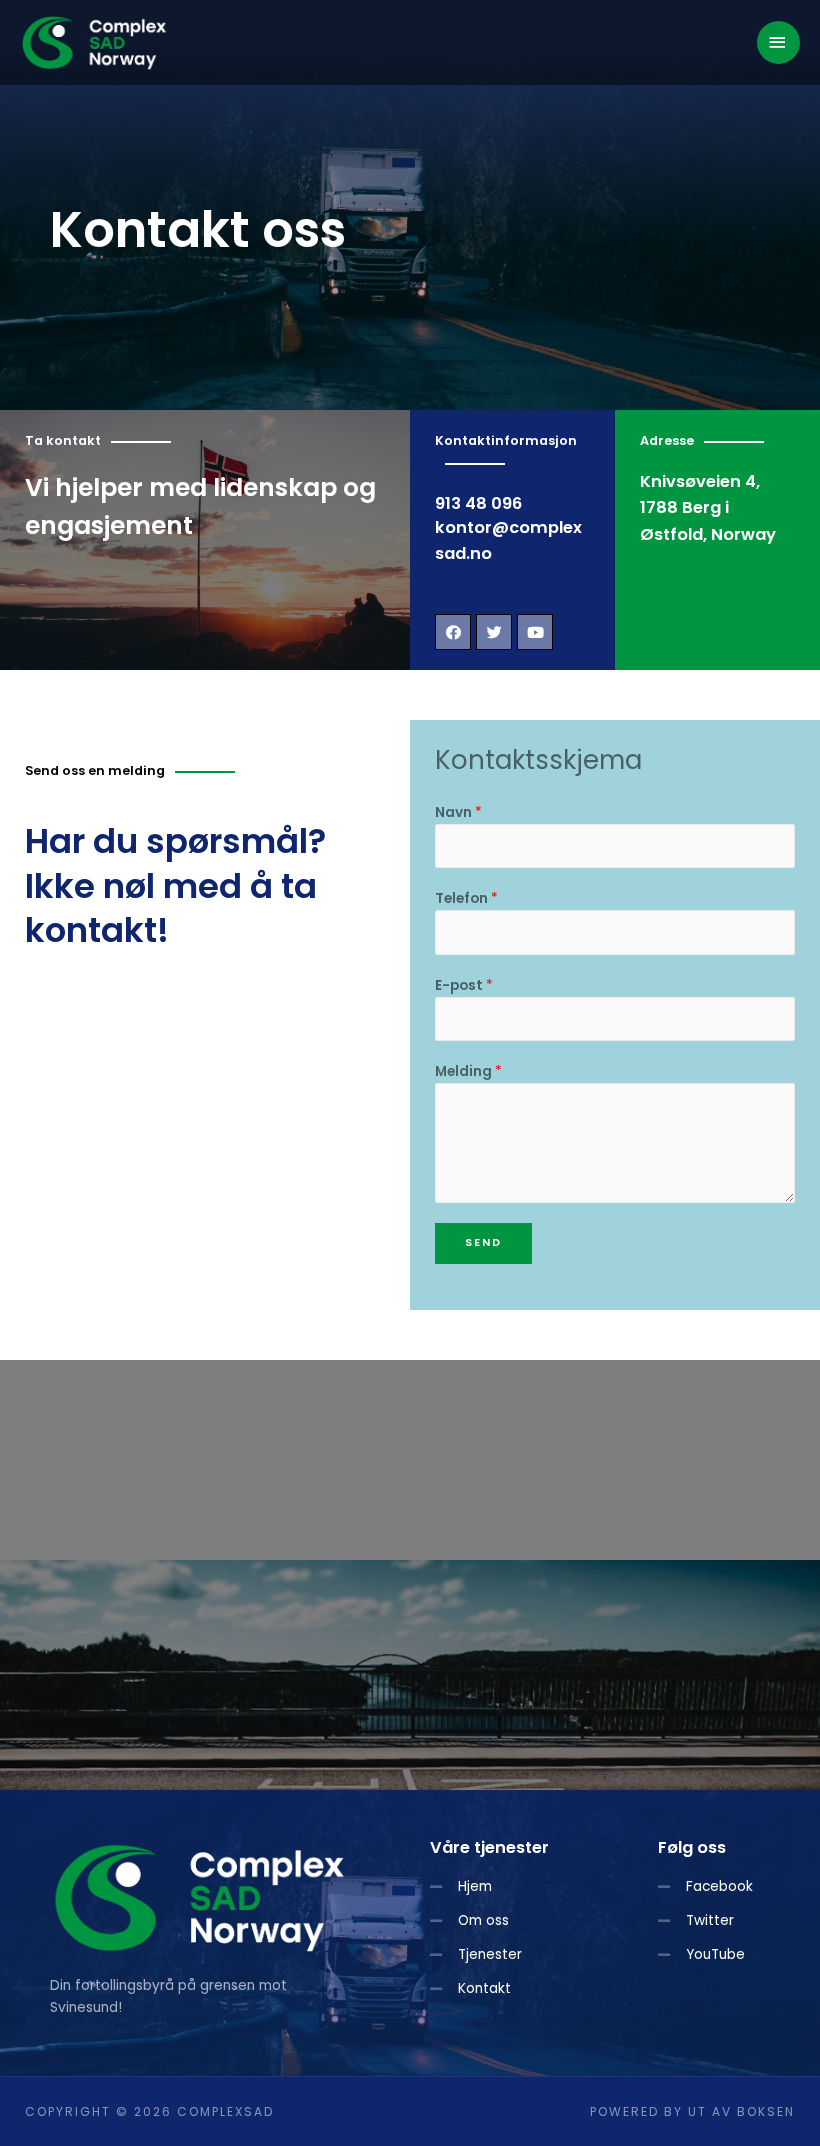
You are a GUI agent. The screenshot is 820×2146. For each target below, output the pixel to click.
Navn (458, 812)
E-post (464, 985)
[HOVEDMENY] (779, 42)
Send (483, 1242)
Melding (468, 1071)
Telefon (466, 898)
